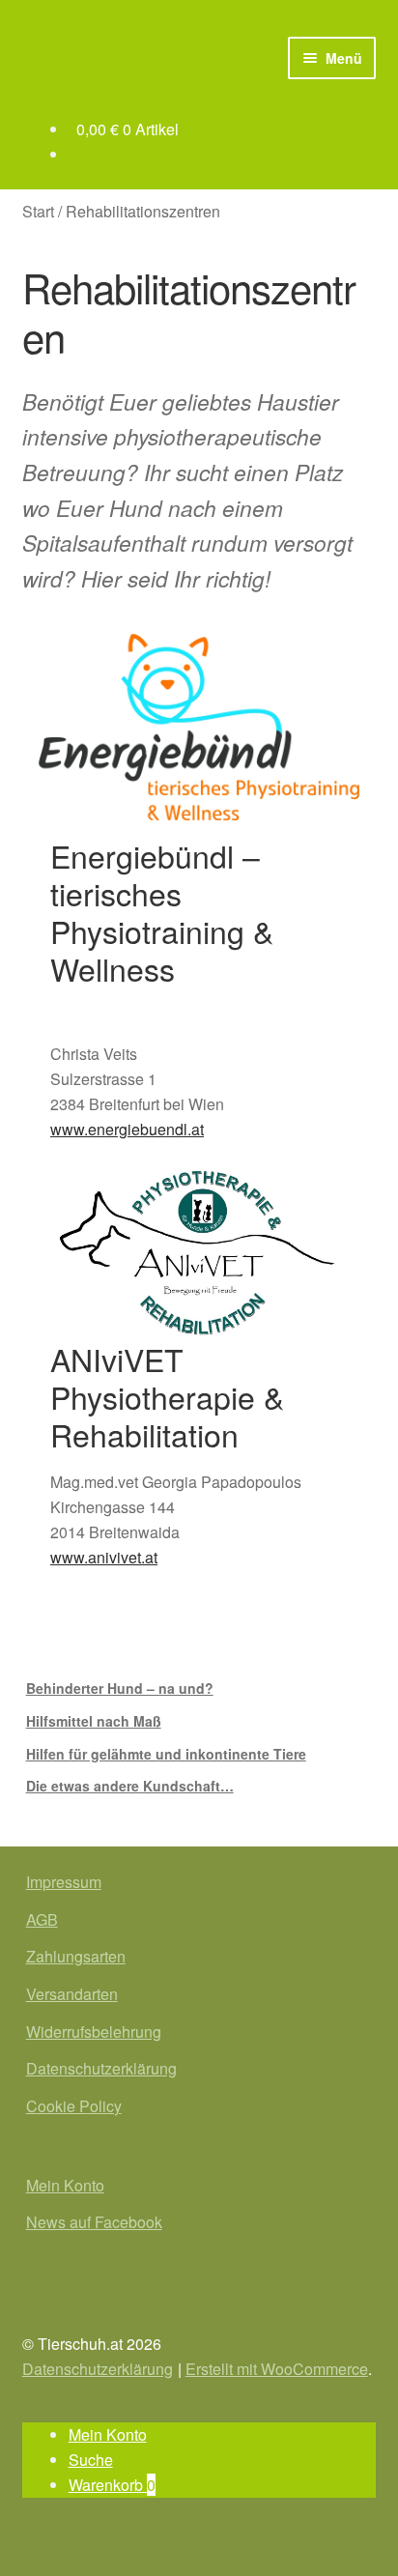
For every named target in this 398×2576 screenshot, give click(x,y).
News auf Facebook (94, 2222)
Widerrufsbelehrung (94, 2032)
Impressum (64, 1882)
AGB (42, 1919)
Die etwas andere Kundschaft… (130, 1786)
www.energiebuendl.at (127, 1129)
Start (38, 211)
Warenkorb (112, 2485)
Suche (91, 2460)
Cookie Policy (74, 2106)
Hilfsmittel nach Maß (94, 1721)
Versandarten (72, 1994)
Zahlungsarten (76, 1956)
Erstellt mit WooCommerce (277, 2369)
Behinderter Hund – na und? (120, 1688)
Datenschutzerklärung (101, 2068)
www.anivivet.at (104, 1557)
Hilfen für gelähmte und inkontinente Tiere (166, 1754)
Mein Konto (65, 2185)
